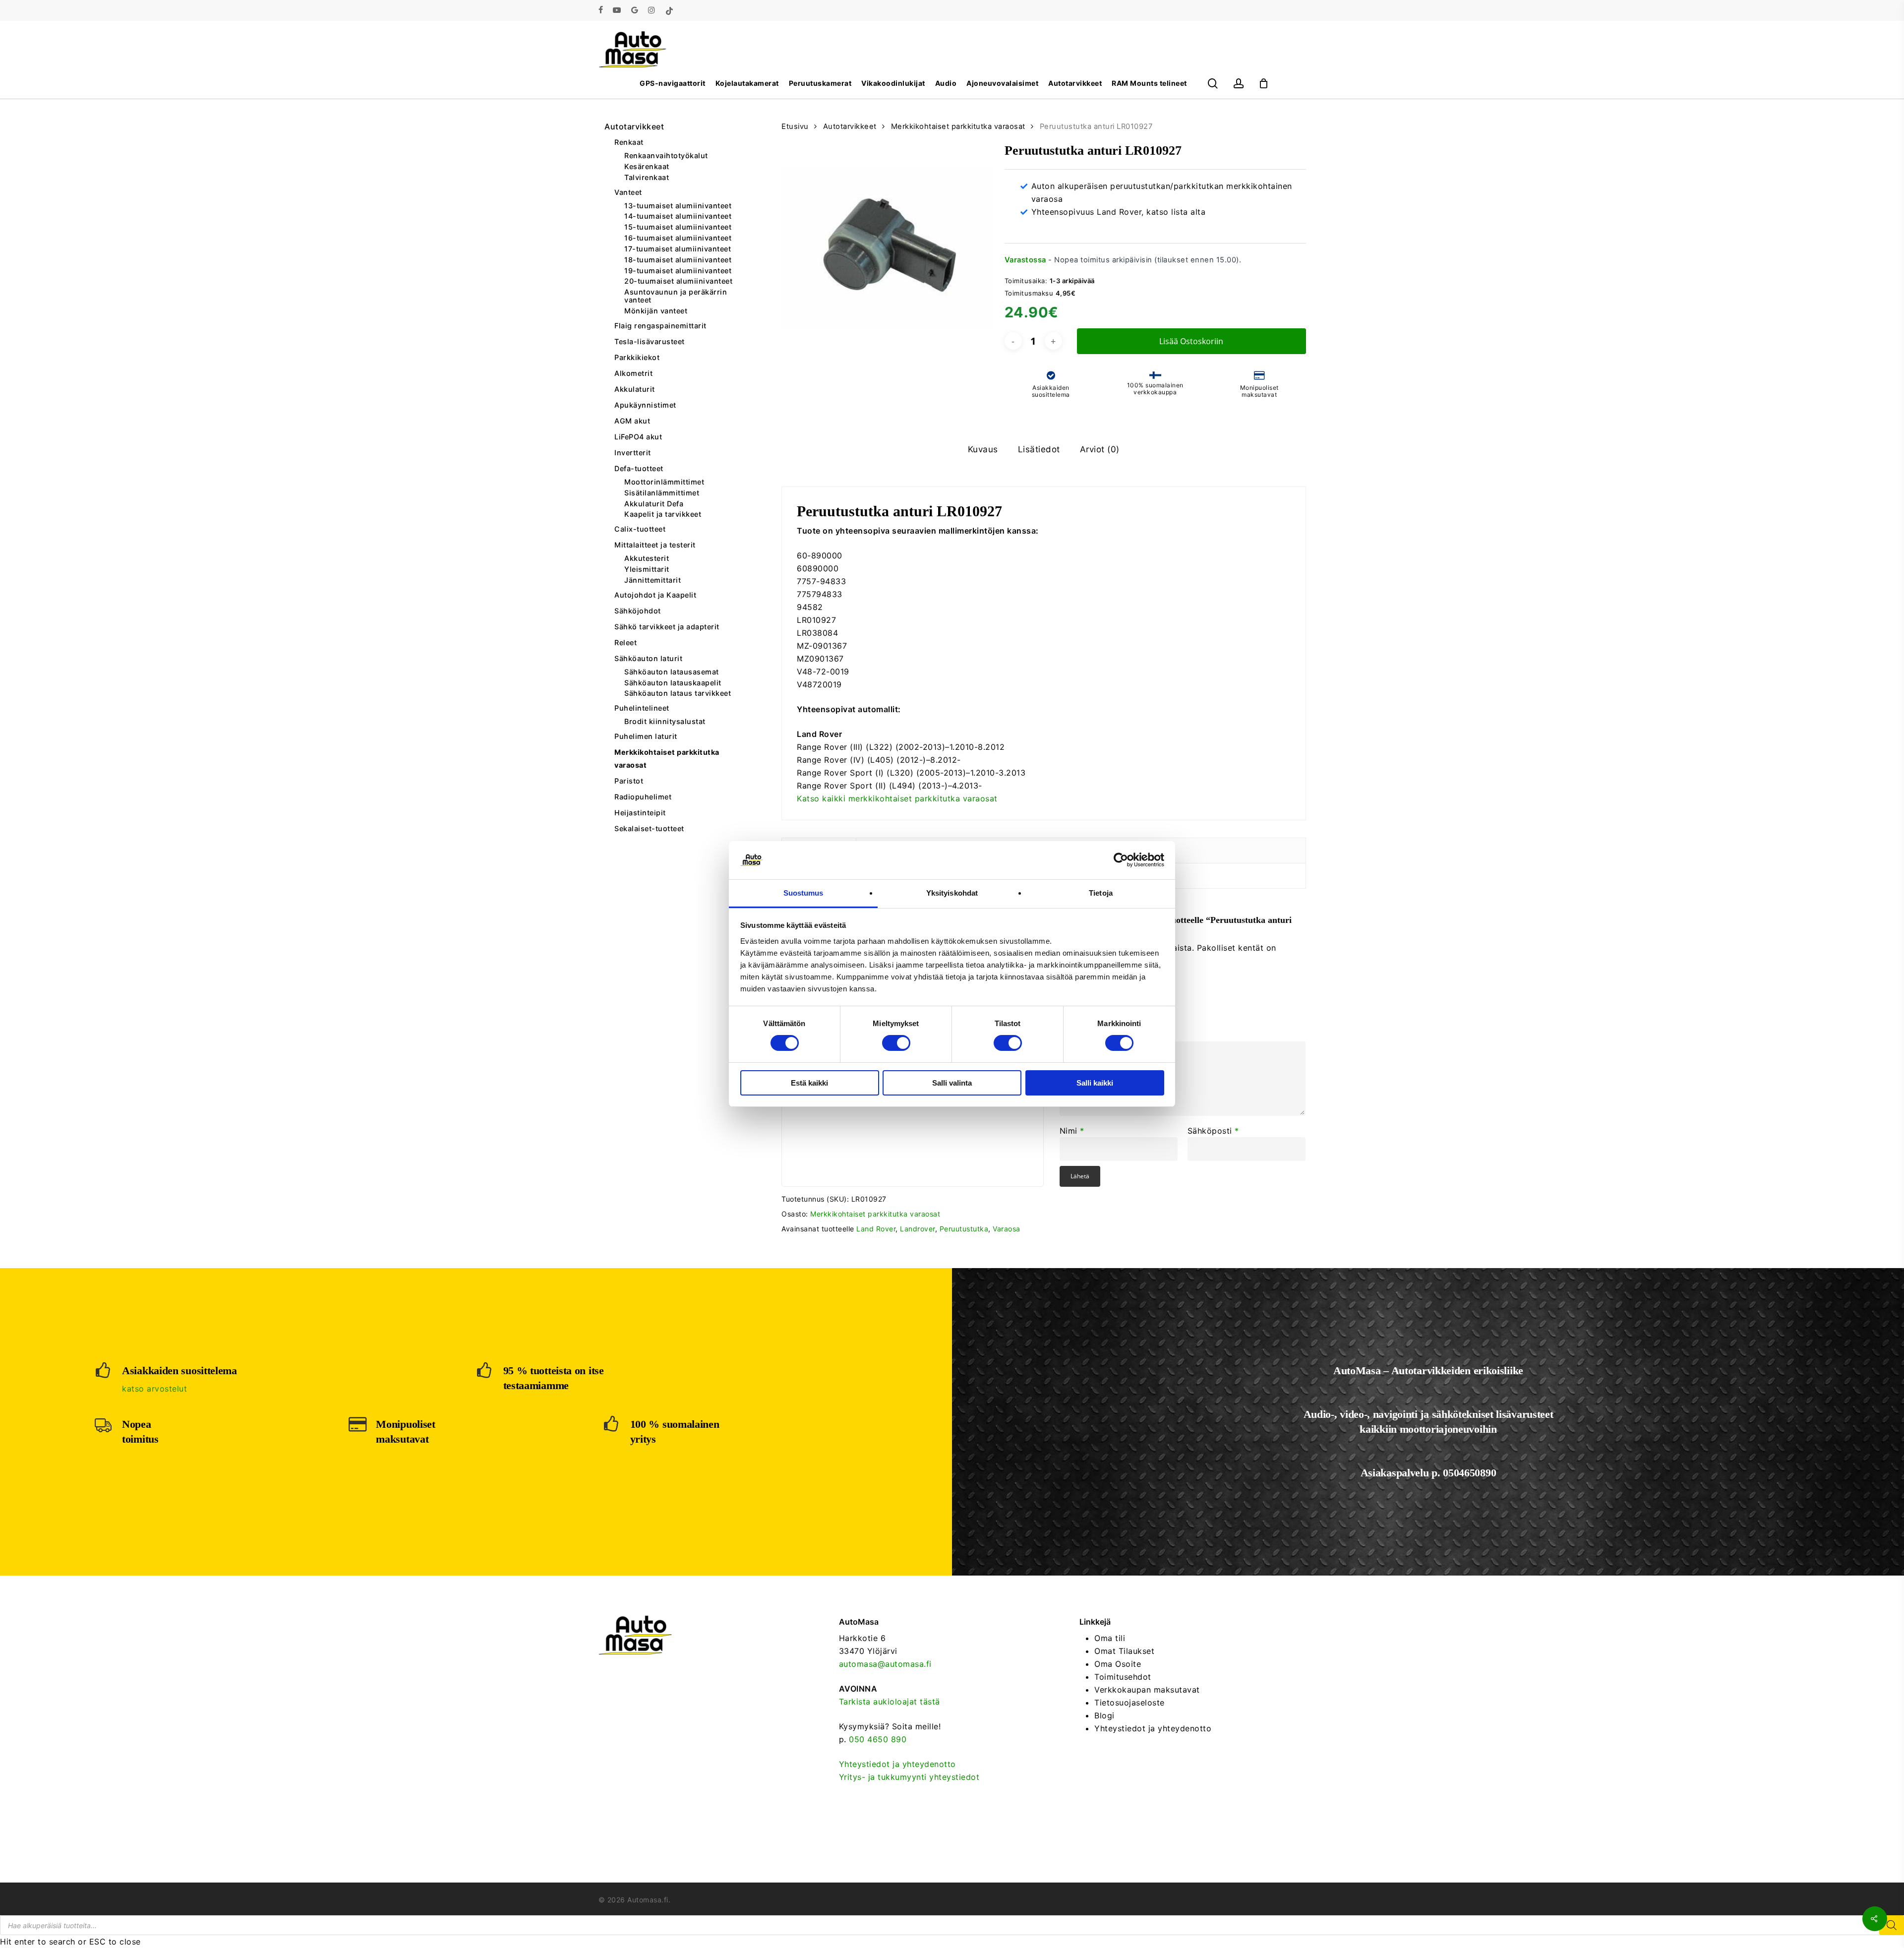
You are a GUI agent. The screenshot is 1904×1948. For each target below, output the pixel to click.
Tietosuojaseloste (1130, 1703)
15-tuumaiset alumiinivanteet (678, 227)
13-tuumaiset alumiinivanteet (678, 206)
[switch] (896, 1043)
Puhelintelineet (642, 708)
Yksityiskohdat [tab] (952, 893)
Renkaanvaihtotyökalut (666, 156)
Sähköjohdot (638, 611)
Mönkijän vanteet (656, 311)
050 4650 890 (878, 1739)
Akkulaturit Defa (654, 504)
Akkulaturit (635, 389)
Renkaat (629, 142)
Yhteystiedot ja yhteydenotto (897, 1764)
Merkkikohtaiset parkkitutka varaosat (667, 759)
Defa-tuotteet (639, 468)
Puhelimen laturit (646, 736)
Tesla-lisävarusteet (650, 341)
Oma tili (1110, 1638)
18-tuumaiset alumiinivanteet (678, 260)
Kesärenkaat (647, 167)
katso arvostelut (154, 1389)
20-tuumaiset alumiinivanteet (678, 281)
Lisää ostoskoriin (1191, 341)
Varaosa (1007, 1229)
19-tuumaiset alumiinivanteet (678, 271)
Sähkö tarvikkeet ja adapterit (667, 627)
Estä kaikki (809, 1083)
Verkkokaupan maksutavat (1147, 1690)
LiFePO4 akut (638, 437)
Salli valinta (952, 1083)
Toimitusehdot (1123, 1677)
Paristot (629, 781)
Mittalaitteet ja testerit (655, 545)
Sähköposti (1213, 1131)
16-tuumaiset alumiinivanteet (678, 238)
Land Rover (876, 1229)
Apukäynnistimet (645, 405)
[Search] (1892, 1925)
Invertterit (633, 453)
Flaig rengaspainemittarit (660, 326)
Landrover (918, 1229)
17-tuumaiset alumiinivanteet (678, 249)
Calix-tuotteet (640, 529)
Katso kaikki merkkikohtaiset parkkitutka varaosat (897, 798)
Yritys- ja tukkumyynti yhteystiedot (909, 1777)
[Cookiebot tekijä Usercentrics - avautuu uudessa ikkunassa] (1121, 860)
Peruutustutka (964, 1229)
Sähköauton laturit (648, 658)
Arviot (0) (1100, 449)
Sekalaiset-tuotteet (649, 828)
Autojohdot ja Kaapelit (655, 595)
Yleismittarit (647, 569)
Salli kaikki (1095, 1083)
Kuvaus (983, 449)
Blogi (1104, 1715)
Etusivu (795, 126)
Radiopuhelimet (643, 797)
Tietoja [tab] (1101, 893)
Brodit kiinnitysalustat (665, 722)
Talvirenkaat (647, 178)
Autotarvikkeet (634, 126)
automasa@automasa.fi (885, 1664)
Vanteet (628, 192)
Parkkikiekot (637, 357)
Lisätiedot (1039, 449)
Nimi (1072, 1131)
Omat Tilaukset (1124, 1651)
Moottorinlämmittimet (664, 482)
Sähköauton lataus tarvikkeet (678, 693)
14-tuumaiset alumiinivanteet (678, 216)
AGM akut (632, 421)
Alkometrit (633, 373)
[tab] (983, 450)
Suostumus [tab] (803, 893)
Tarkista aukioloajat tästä (890, 1702)
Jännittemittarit (653, 580)
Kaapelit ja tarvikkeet (663, 514)
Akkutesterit (647, 558)
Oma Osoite (1118, 1664)
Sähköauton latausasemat (672, 672)
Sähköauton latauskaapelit (673, 683)
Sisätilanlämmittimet (662, 493)
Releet (625, 642)
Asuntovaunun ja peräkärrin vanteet (676, 296)
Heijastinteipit (640, 813)
